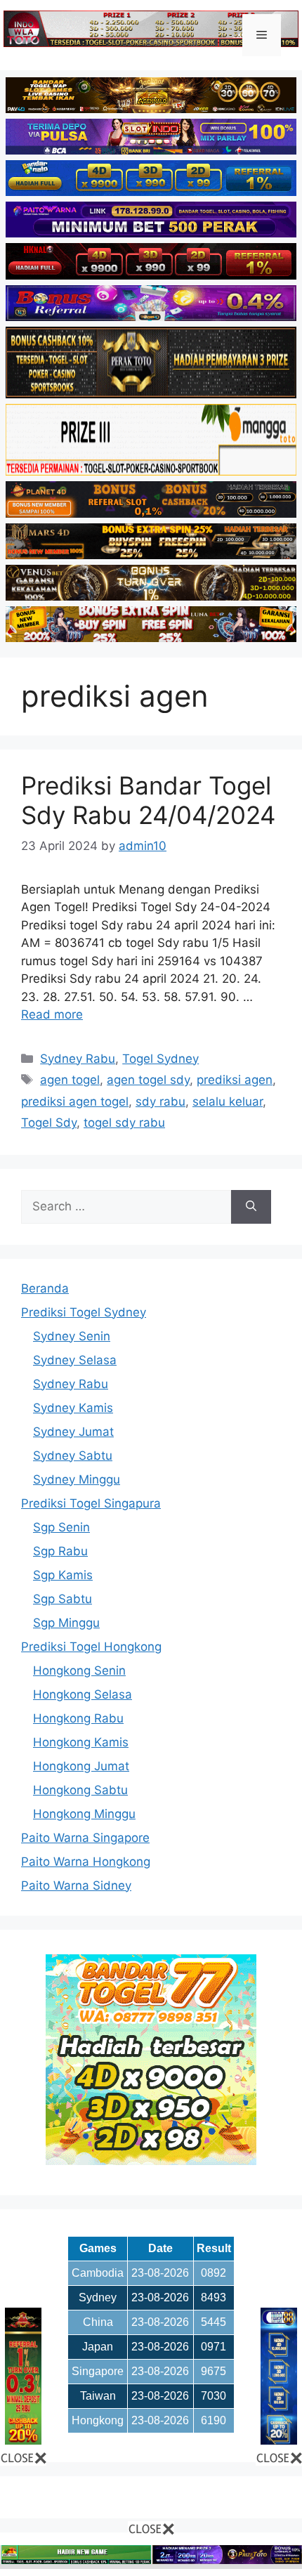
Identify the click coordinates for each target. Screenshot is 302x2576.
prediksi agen (235, 1080)
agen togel (70, 1080)
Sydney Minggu (77, 1479)
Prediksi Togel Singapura (91, 1503)
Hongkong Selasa (83, 1694)
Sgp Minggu (66, 1623)
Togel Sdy (49, 1123)
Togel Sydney (160, 1059)
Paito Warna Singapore (85, 1838)
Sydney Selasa (75, 1360)
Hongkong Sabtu (80, 1790)
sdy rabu (160, 1101)
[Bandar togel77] (151, 2161)
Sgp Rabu (60, 1551)
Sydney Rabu (78, 1059)
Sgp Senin (61, 1527)
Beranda (45, 1288)
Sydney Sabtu (73, 1456)
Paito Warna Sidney (76, 1885)
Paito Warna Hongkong (86, 1862)
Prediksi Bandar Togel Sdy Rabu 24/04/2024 (148, 800)
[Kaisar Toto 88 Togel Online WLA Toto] (23, 2440)
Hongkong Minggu (84, 1814)
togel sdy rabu (124, 1123)
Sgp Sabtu (63, 1599)
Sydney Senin (72, 1336)
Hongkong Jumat (81, 1766)
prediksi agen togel (75, 1101)
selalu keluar (228, 1101)
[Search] (251, 1207)
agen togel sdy (148, 1080)
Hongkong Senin (79, 1671)
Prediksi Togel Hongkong (91, 1647)
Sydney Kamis (73, 1408)
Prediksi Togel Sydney (84, 1312)
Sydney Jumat (73, 1432)
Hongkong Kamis (81, 1742)
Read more (52, 1014)
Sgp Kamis (63, 1575)
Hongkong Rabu (78, 1718)
